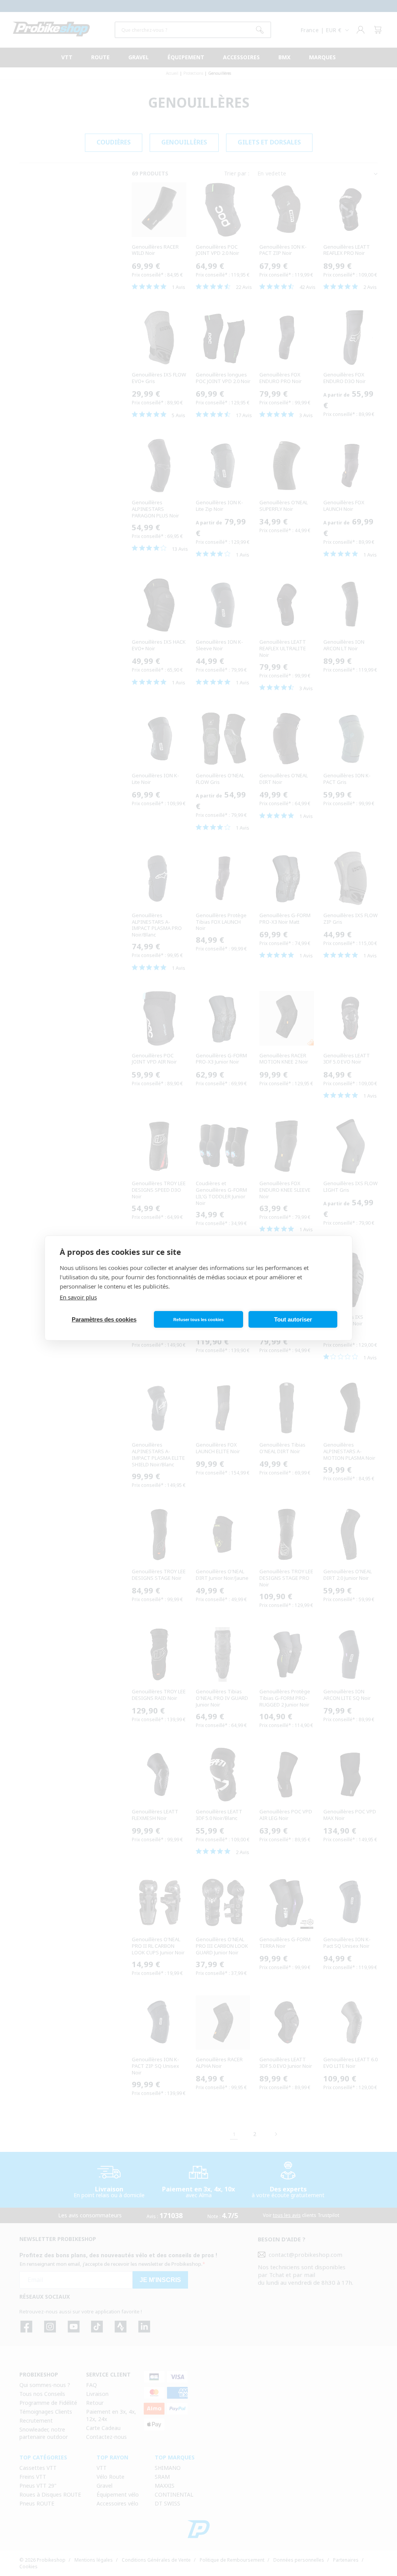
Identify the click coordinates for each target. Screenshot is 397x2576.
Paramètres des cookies (104, 1319)
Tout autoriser (293, 1319)
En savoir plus (78, 1297)
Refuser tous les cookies (198, 1320)
